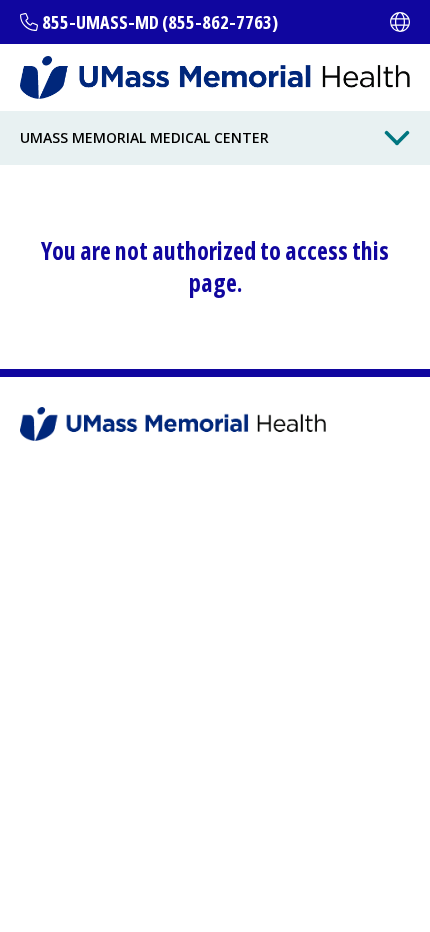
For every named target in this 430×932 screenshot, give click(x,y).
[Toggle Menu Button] (397, 138)
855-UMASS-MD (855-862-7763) (160, 22)
